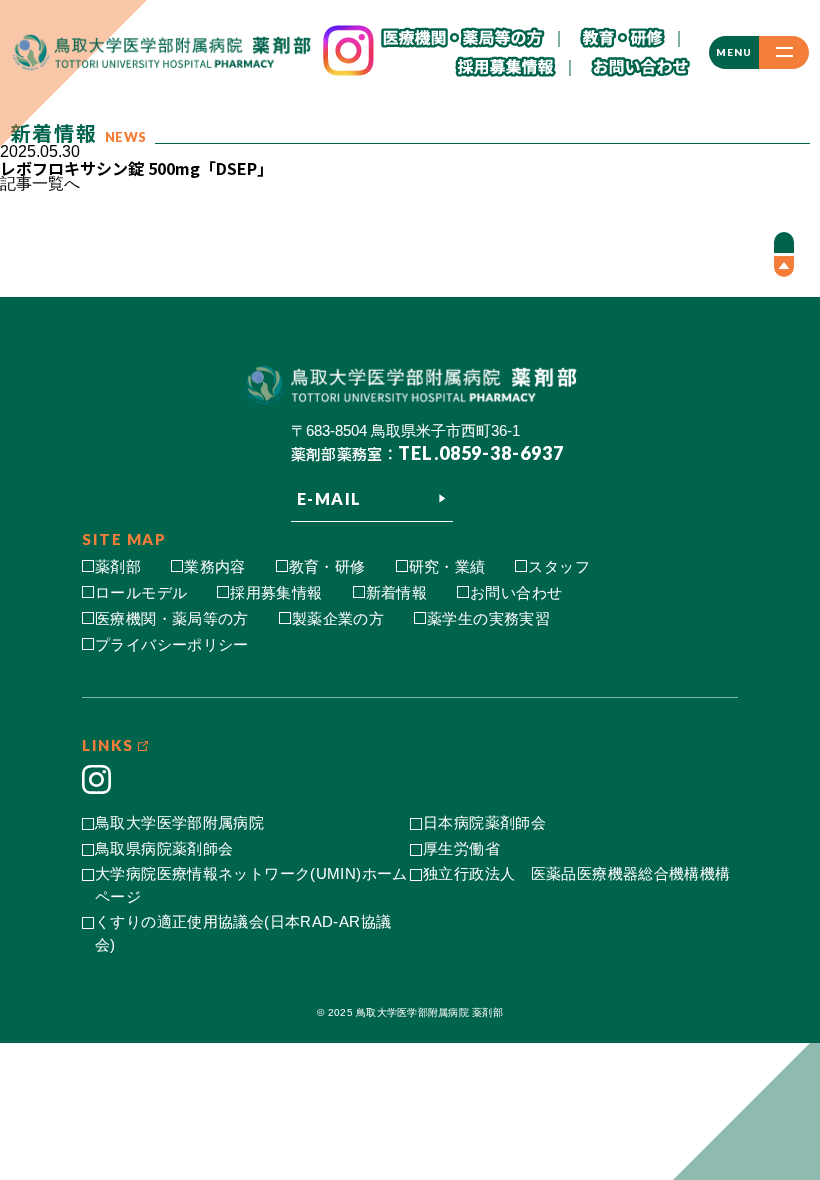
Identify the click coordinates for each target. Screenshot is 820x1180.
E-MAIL (330, 498)
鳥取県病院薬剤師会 (164, 848)
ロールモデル (141, 592)
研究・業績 (447, 566)
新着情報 (397, 592)
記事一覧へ (40, 183)
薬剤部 (118, 566)
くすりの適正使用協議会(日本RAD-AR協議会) (243, 933)
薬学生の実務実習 (488, 618)
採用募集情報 (276, 592)
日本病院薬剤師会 (484, 822)
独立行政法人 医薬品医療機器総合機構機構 (577, 873)
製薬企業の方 (338, 618)
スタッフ (559, 566)
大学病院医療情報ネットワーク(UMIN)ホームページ (251, 885)
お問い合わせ (516, 592)
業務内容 (215, 566)
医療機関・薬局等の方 (172, 618)
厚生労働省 (461, 848)
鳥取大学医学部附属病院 (179, 822)
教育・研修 (327, 566)
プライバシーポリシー (172, 644)
